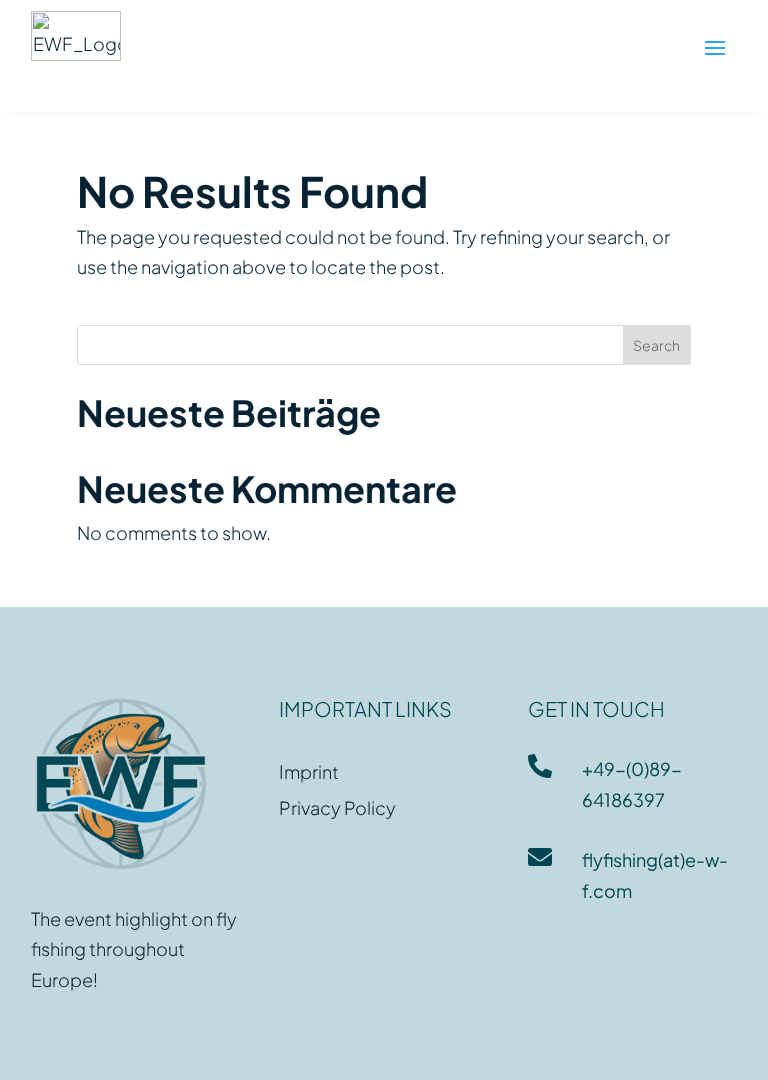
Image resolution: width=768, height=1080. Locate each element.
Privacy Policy (337, 807)
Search (656, 345)
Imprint (309, 771)
